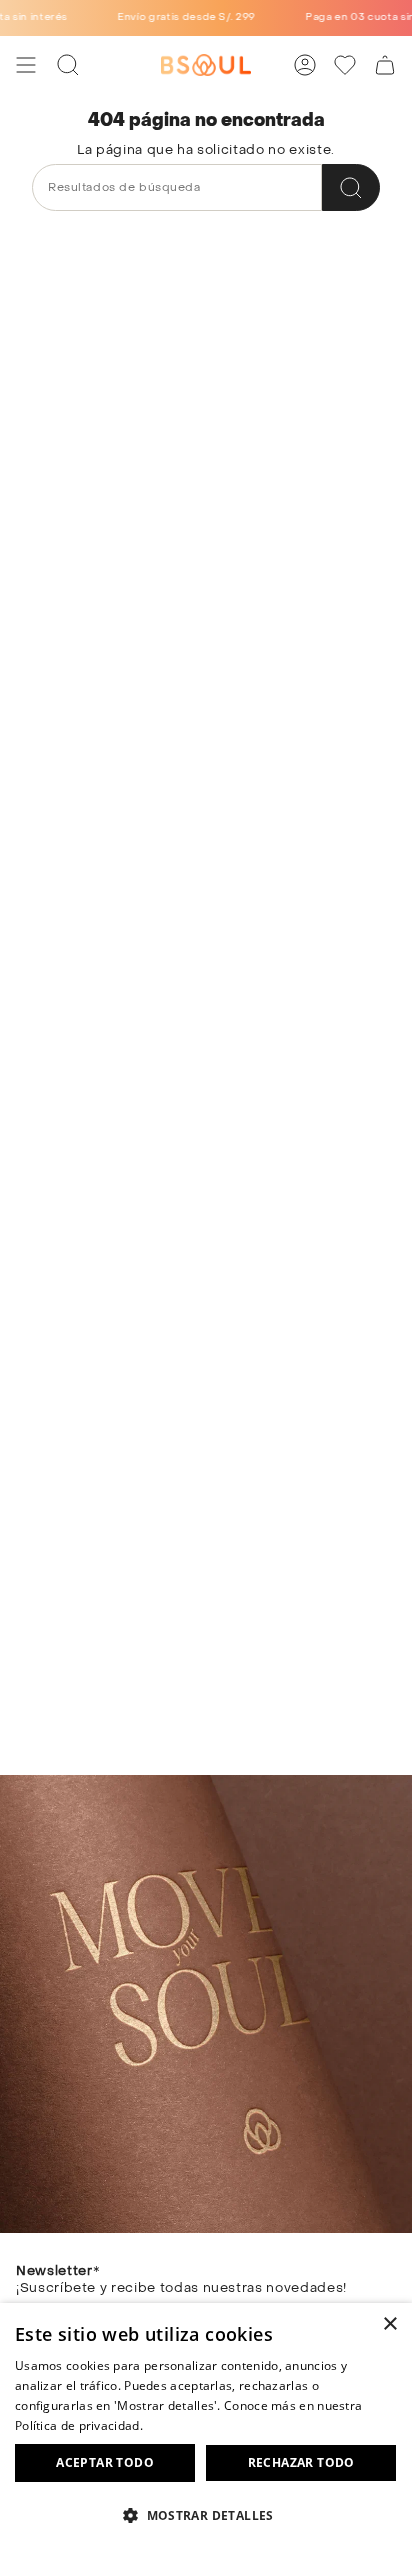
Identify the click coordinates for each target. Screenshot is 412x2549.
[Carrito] (385, 65)
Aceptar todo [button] (105, 2462)
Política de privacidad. (79, 2425)
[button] (206, 2514)
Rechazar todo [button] (301, 2462)
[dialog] (206, 2426)
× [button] (389, 2324)
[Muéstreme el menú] (26, 65)
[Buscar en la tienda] (351, 187)
